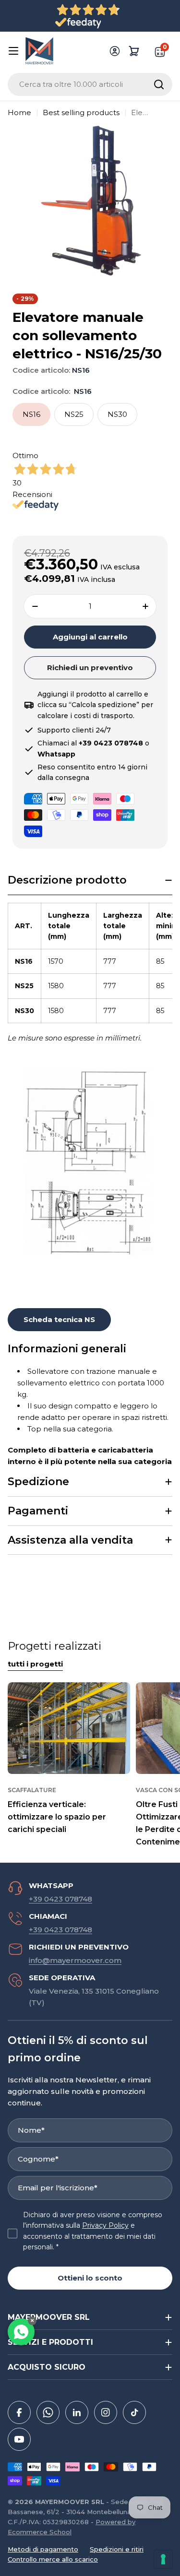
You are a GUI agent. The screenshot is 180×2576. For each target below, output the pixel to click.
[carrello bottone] (134, 51)
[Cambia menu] (13, 51)
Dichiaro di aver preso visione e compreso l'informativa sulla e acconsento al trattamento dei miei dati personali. (93, 2231)
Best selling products (81, 112)
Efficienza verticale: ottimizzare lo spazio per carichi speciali (57, 1817)
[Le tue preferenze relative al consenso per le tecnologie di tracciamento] (163, 2559)
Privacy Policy (105, 2225)
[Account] (115, 51)
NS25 (74, 414)
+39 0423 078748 (60, 1899)
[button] (90, 880)
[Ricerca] (159, 84)
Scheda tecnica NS (59, 1319)
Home (19, 112)
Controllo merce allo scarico (53, 2559)
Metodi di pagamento (43, 2549)
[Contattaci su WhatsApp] (21, 2332)
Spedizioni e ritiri (117, 2549)
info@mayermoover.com (75, 1960)
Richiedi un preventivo (90, 668)
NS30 (117, 414)
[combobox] (90, 84)
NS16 (31, 414)
